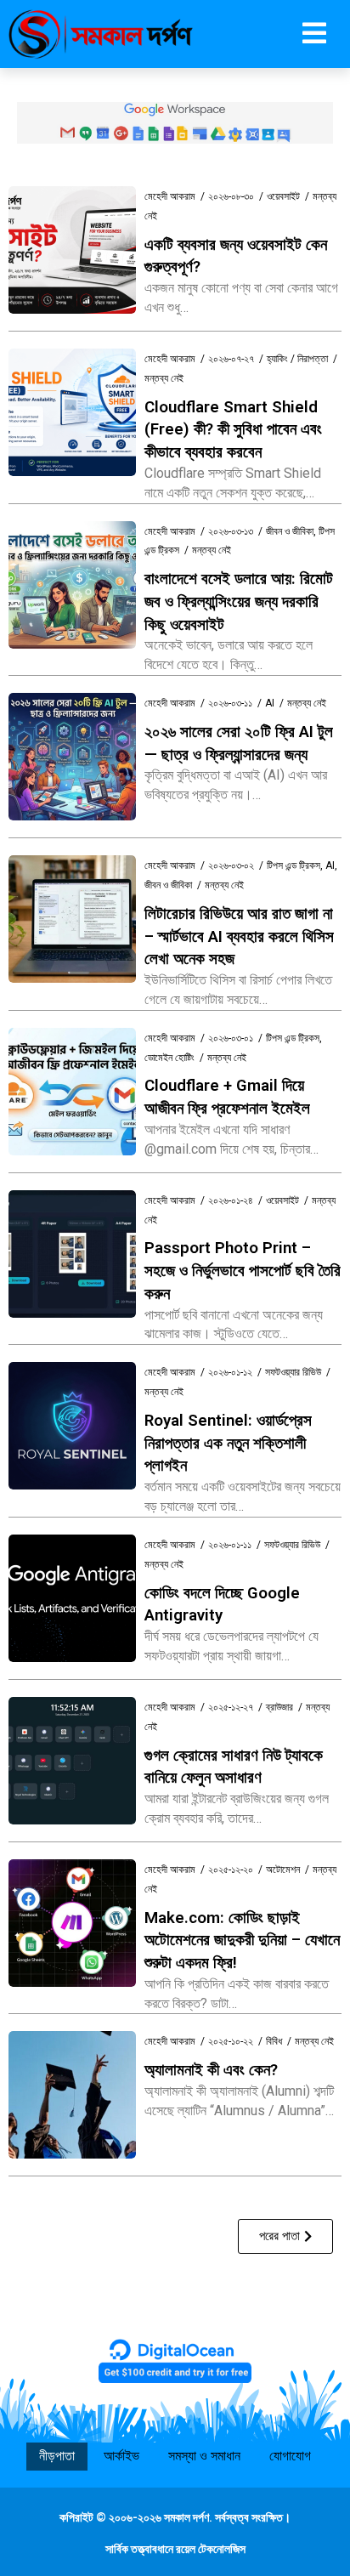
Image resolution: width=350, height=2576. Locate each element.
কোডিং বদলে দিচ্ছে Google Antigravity (222, 1605)
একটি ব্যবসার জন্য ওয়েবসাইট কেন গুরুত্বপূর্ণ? (236, 256)
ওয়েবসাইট (283, 196)
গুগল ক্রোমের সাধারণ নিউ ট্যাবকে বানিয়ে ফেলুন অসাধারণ (234, 1767)
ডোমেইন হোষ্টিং (169, 1058)
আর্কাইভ (121, 2456)
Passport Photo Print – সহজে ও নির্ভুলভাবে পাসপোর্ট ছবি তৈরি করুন (243, 1271)
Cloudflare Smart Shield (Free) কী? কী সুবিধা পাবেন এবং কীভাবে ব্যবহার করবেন (233, 430)
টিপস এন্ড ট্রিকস (294, 865)
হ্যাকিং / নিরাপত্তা (297, 359)
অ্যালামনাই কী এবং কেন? (211, 2070)
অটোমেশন (283, 1870)
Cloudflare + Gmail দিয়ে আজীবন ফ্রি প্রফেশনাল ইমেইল (227, 1097)
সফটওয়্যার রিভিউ (293, 1372)
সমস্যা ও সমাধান (204, 2456)
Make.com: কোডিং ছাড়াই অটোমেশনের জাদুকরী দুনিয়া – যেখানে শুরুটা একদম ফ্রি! (242, 1941)
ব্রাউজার (279, 1707)
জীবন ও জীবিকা (290, 531)
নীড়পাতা (57, 2456)
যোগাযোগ (290, 2456)
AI (270, 703)
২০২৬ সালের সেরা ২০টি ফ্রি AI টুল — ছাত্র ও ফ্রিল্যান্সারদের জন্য (239, 743)
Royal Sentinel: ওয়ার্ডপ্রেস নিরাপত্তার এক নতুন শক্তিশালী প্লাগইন (228, 1443)
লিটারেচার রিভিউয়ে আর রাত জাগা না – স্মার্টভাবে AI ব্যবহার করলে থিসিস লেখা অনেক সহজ (239, 936)
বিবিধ (274, 2041)
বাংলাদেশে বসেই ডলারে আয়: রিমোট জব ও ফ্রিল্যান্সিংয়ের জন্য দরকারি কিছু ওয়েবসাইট (239, 601)
